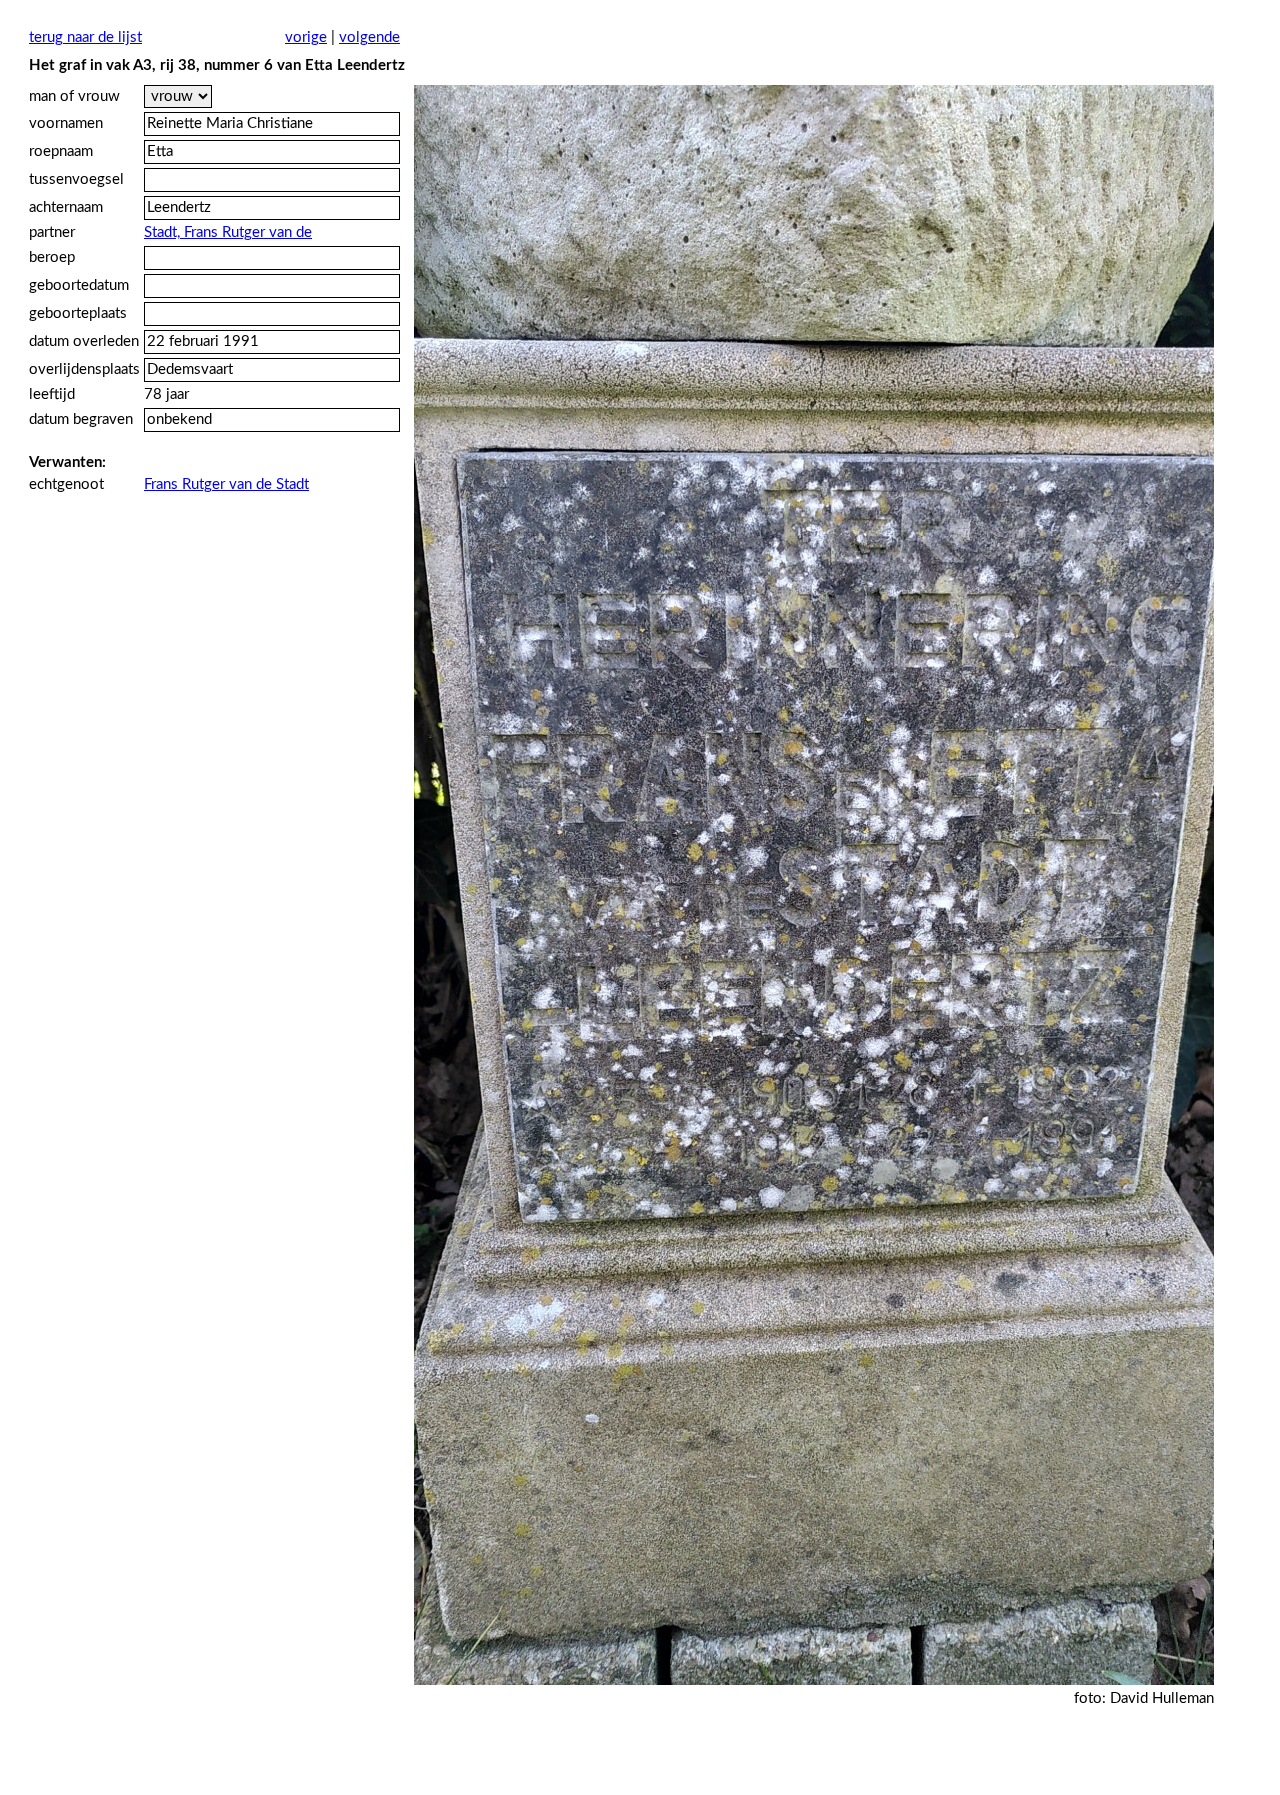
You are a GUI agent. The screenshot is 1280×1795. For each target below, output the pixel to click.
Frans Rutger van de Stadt (226, 484)
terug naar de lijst (85, 37)
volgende (369, 37)
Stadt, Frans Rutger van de (228, 232)
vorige (306, 37)
